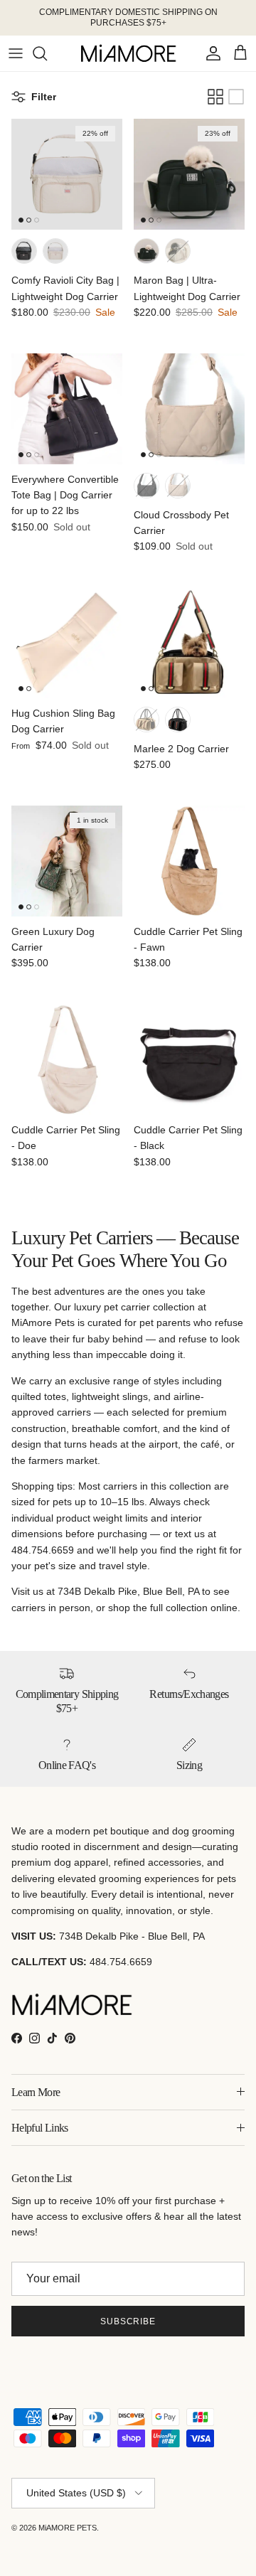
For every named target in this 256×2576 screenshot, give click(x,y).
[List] (236, 97)
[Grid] (215, 97)
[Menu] (16, 53)
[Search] (47, 53)
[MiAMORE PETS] (128, 53)
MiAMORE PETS (68, 2528)
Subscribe (128, 2321)
